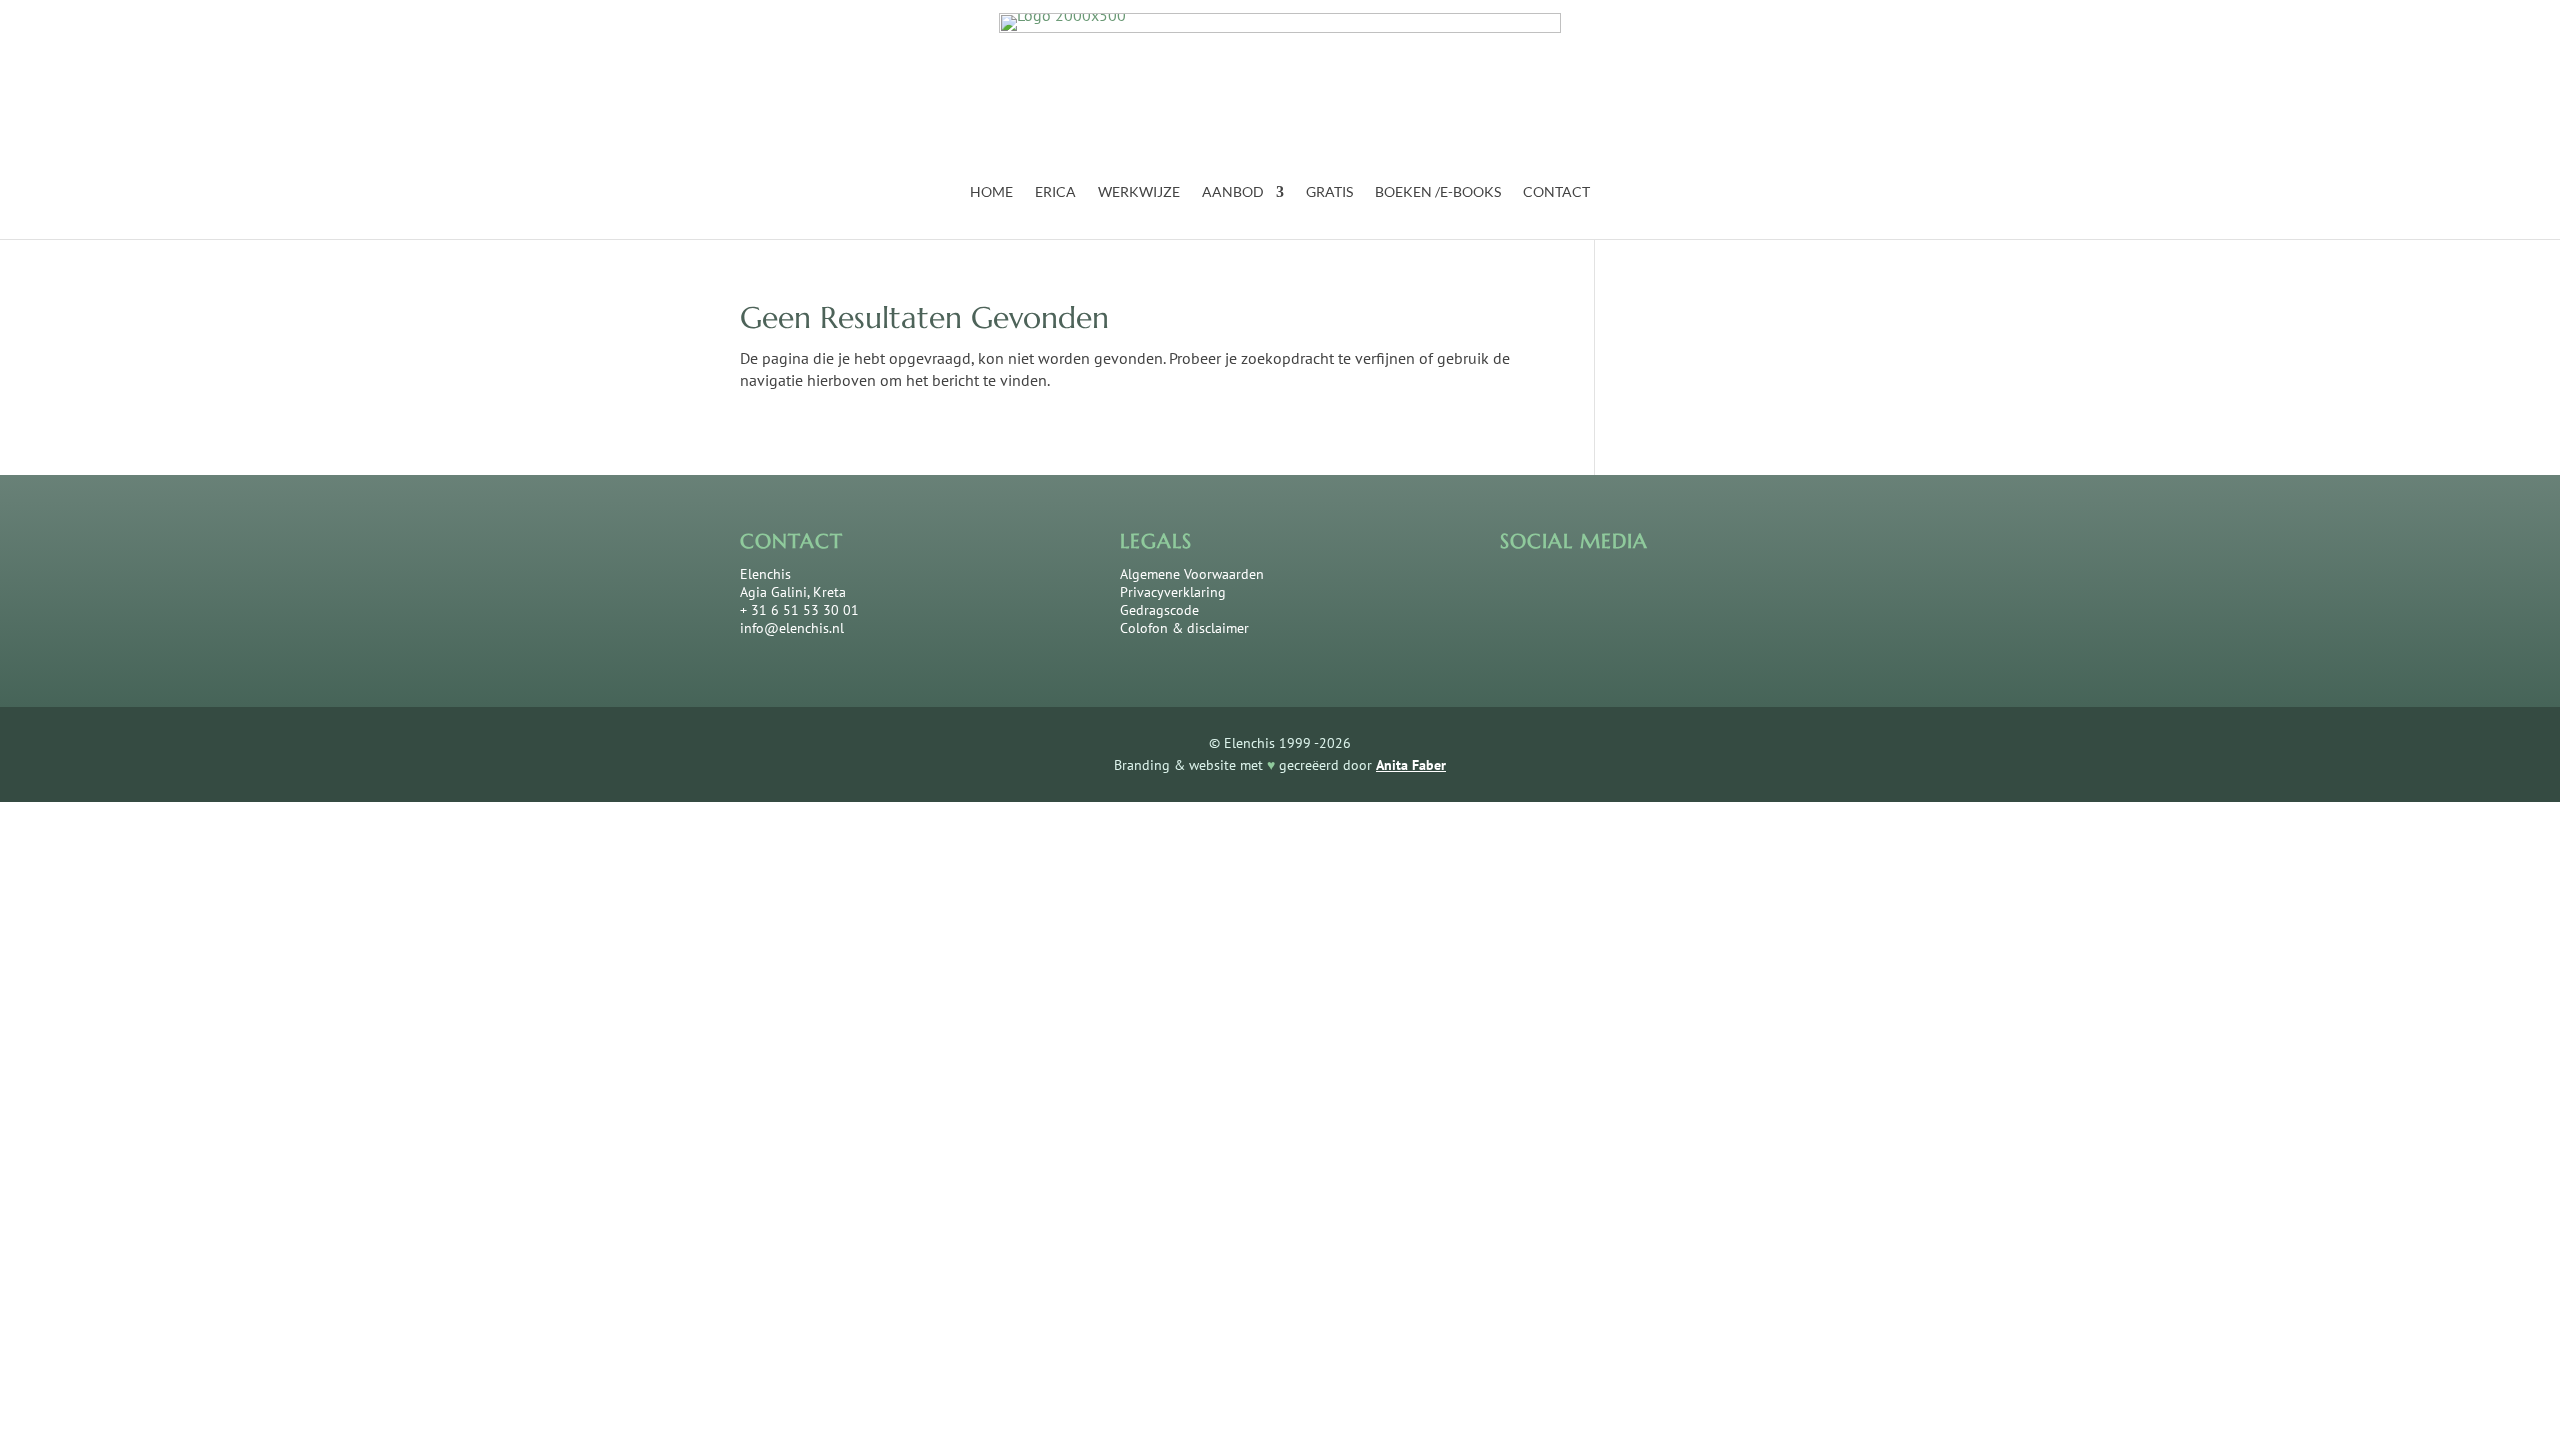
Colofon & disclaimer (1184, 628)
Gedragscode (1159, 610)
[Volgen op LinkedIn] (1583, 595)
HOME (991, 192)
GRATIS (1329, 192)
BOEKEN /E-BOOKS (1438, 192)
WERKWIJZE (1139, 192)
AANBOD (1233, 192)
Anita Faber (1411, 765)
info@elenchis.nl (792, 628)
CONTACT (1556, 192)
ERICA (1055, 192)
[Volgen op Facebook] (1523, 595)
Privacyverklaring (1173, 592)
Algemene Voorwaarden (1192, 574)
